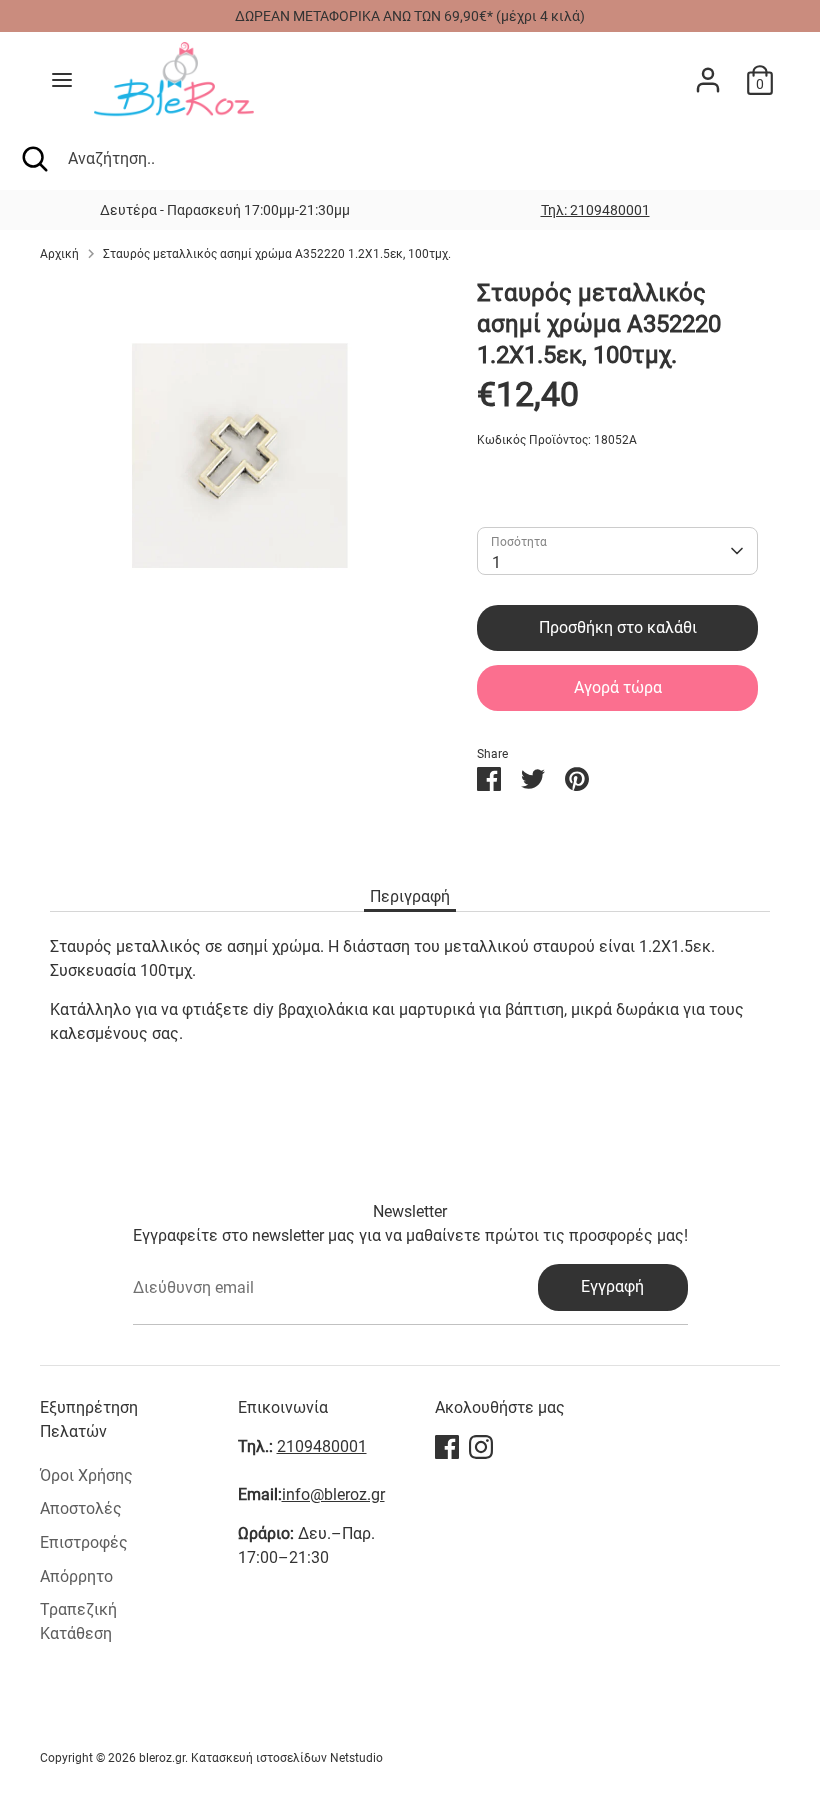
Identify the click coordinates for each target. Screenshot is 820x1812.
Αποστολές (81, 1508)
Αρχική (59, 254)
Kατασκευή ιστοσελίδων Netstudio (287, 1758)
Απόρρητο (76, 1576)
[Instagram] (481, 1447)
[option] (595, 210)
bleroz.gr (162, 1758)
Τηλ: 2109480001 (595, 210)
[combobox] (618, 551)
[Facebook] (447, 1447)
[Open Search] (34, 159)
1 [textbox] (496, 562)
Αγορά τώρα (618, 687)
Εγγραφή (612, 1286)
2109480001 (322, 1446)
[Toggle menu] (62, 79)
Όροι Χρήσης (86, 1475)
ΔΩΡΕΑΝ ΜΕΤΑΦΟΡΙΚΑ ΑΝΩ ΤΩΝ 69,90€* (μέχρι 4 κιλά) (410, 16)
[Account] (708, 71)
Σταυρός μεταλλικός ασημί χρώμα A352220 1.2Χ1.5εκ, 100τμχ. (277, 254)
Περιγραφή (410, 896)
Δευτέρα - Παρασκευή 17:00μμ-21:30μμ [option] (225, 210)
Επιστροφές (84, 1542)
